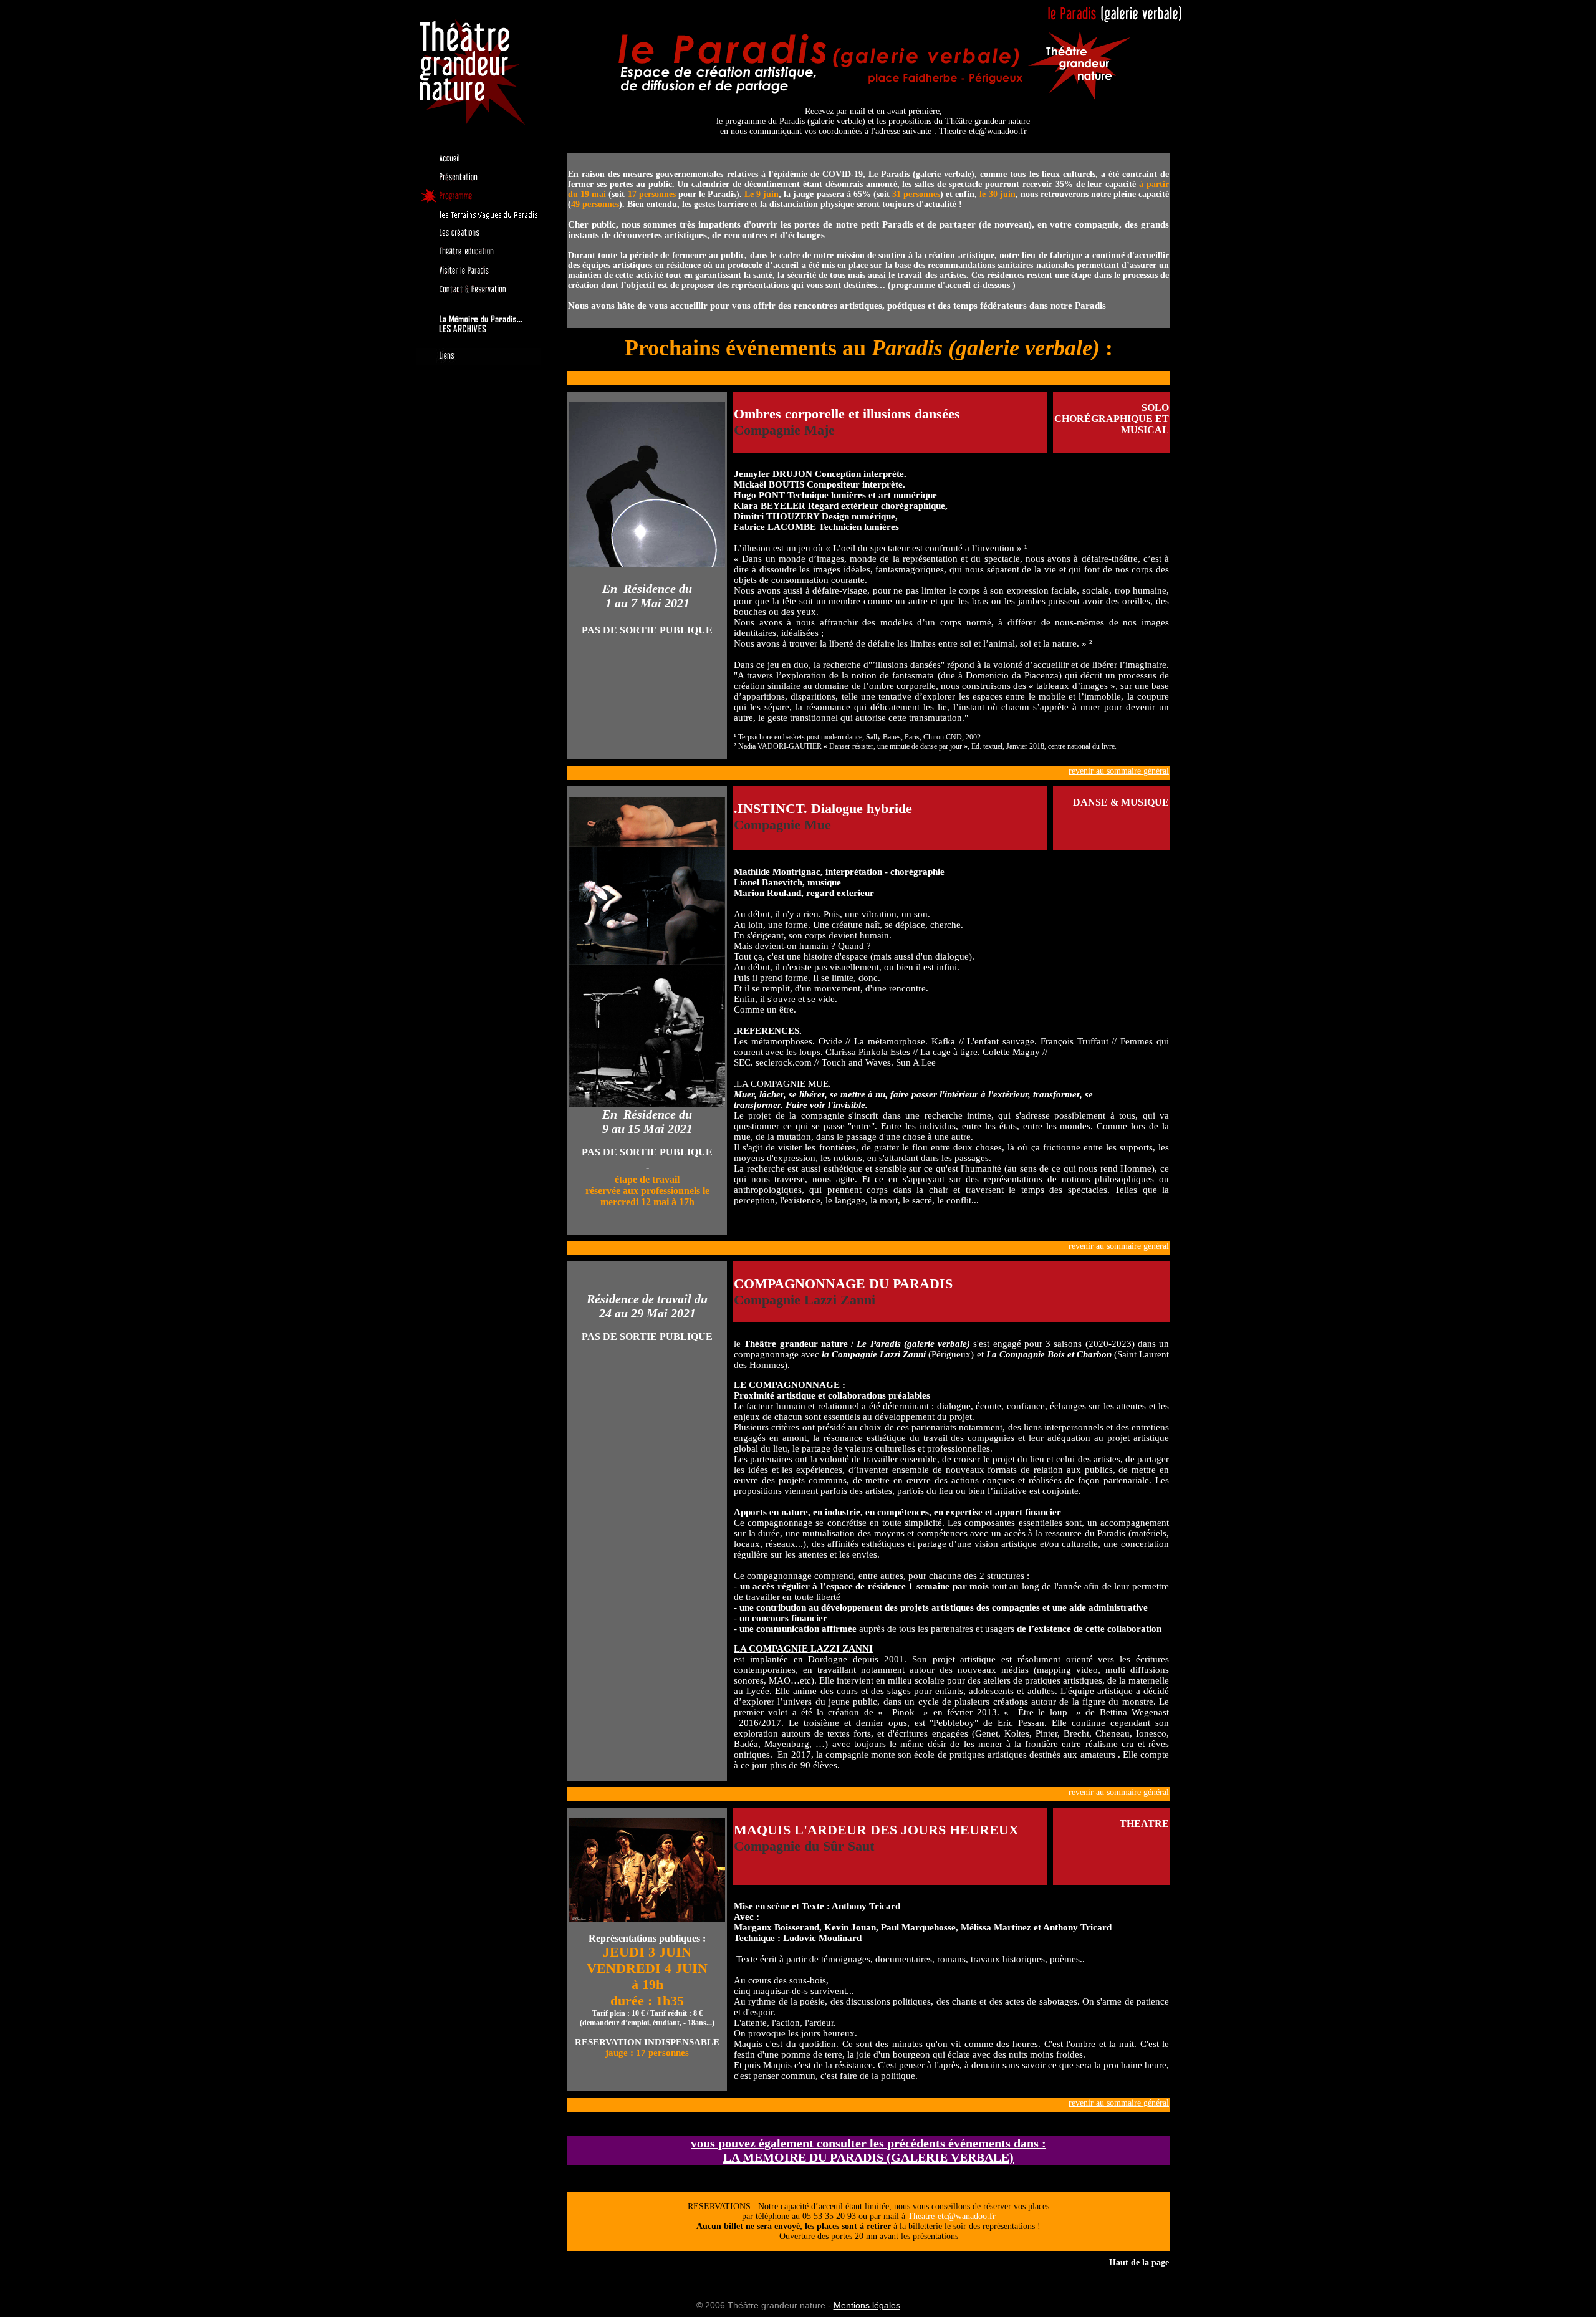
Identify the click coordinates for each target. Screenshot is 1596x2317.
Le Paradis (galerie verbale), (924, 174)
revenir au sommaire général (1119, 771)
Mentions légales (867, 2305)
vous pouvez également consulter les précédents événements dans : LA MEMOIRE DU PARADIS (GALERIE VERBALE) (868, 2150)
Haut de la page (1139, 2262)
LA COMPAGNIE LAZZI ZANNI (803, 1649)
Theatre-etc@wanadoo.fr (983, 131)
